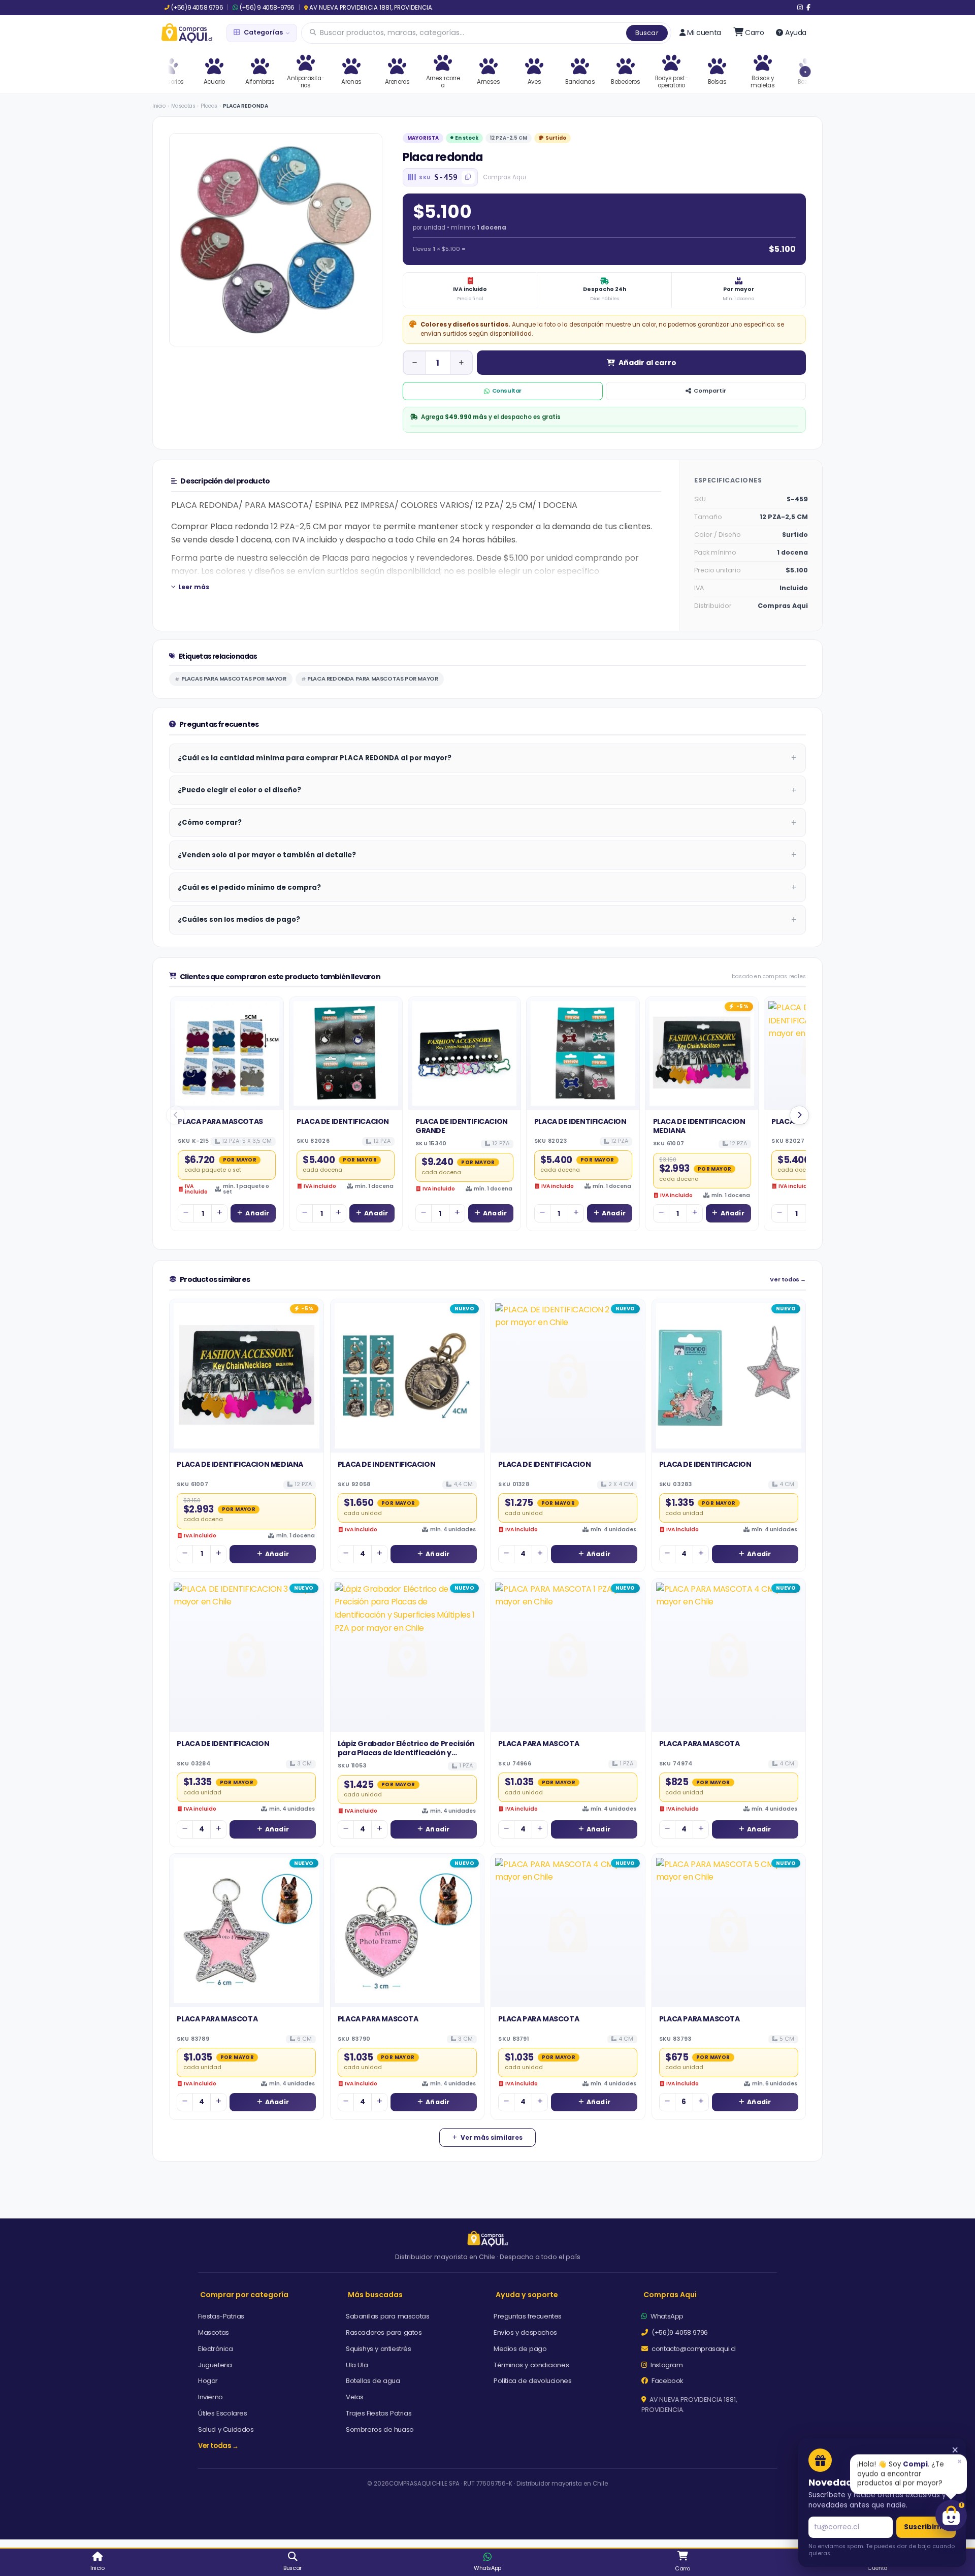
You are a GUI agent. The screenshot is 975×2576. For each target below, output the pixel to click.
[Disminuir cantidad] (414, 363)
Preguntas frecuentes (528, 2316)
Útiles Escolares (223, 2413)
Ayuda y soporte (527, 2295)
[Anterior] (176, 1115)
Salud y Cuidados (226, 2429)
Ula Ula (357, 2365)
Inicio (159, 106)
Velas (355, 2397)
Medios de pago (520, 2349)
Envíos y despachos (525, 2332)
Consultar (507, 391)
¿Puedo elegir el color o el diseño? (239, 790)
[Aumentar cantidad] (461, 363)
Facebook (667, 2381)
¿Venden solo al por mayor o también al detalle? (267, 855)
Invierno (210, 2397)
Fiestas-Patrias (221, 2316)
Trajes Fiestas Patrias (379, 2413)
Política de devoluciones (532, 2381)
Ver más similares (492, 2137)
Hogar (208, 2381)
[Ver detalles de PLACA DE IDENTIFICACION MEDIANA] (702, 1053)
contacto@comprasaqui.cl (693, 2349)
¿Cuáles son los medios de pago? (239, 920)
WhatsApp (666, 2316)
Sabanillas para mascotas (387, 2316)
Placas (209, 106)
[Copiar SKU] (468, 177)
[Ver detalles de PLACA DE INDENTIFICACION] (408, 1376)
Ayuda (796, 33)
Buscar (647, 33)
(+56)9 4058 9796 (197, 8)
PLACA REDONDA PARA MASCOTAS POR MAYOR (372, 679)
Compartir (710, 391)
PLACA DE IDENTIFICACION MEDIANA (699, 1126)
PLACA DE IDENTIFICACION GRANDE (462, 1126)
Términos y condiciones (531, 2365)
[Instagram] (800, 8)
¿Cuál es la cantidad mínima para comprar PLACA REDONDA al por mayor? (315, 758)
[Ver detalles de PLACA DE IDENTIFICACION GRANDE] (465, 1053)
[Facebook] (808, 8)
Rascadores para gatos (384, 2332)
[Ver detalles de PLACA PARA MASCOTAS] (227, 1053)
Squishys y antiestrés (379, 2349)
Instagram (666, 2365)
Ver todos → (788, 1280)
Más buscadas (375, 2295)
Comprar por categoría (244, 2295)
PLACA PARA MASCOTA (539, 1744)
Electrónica (216, 2349)
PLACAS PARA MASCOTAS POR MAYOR (234, 679)
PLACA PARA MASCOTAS (220, 1121)
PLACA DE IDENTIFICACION (343, 1121)
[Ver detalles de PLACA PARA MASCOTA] (568, 1655)
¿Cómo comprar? (210, 823)
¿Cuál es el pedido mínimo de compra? (249, 888)
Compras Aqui (670, 2295)
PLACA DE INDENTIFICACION (386, 1464)
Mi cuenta (704, 33)
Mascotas (183, 106)
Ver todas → (218, 2446)
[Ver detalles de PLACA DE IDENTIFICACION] (346, 1053)
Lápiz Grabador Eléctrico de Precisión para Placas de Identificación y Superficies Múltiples (406, 1753)
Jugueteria (215, 2365)
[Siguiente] (799, 1115)
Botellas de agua (373, 2381)
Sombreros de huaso (380, 2429)
